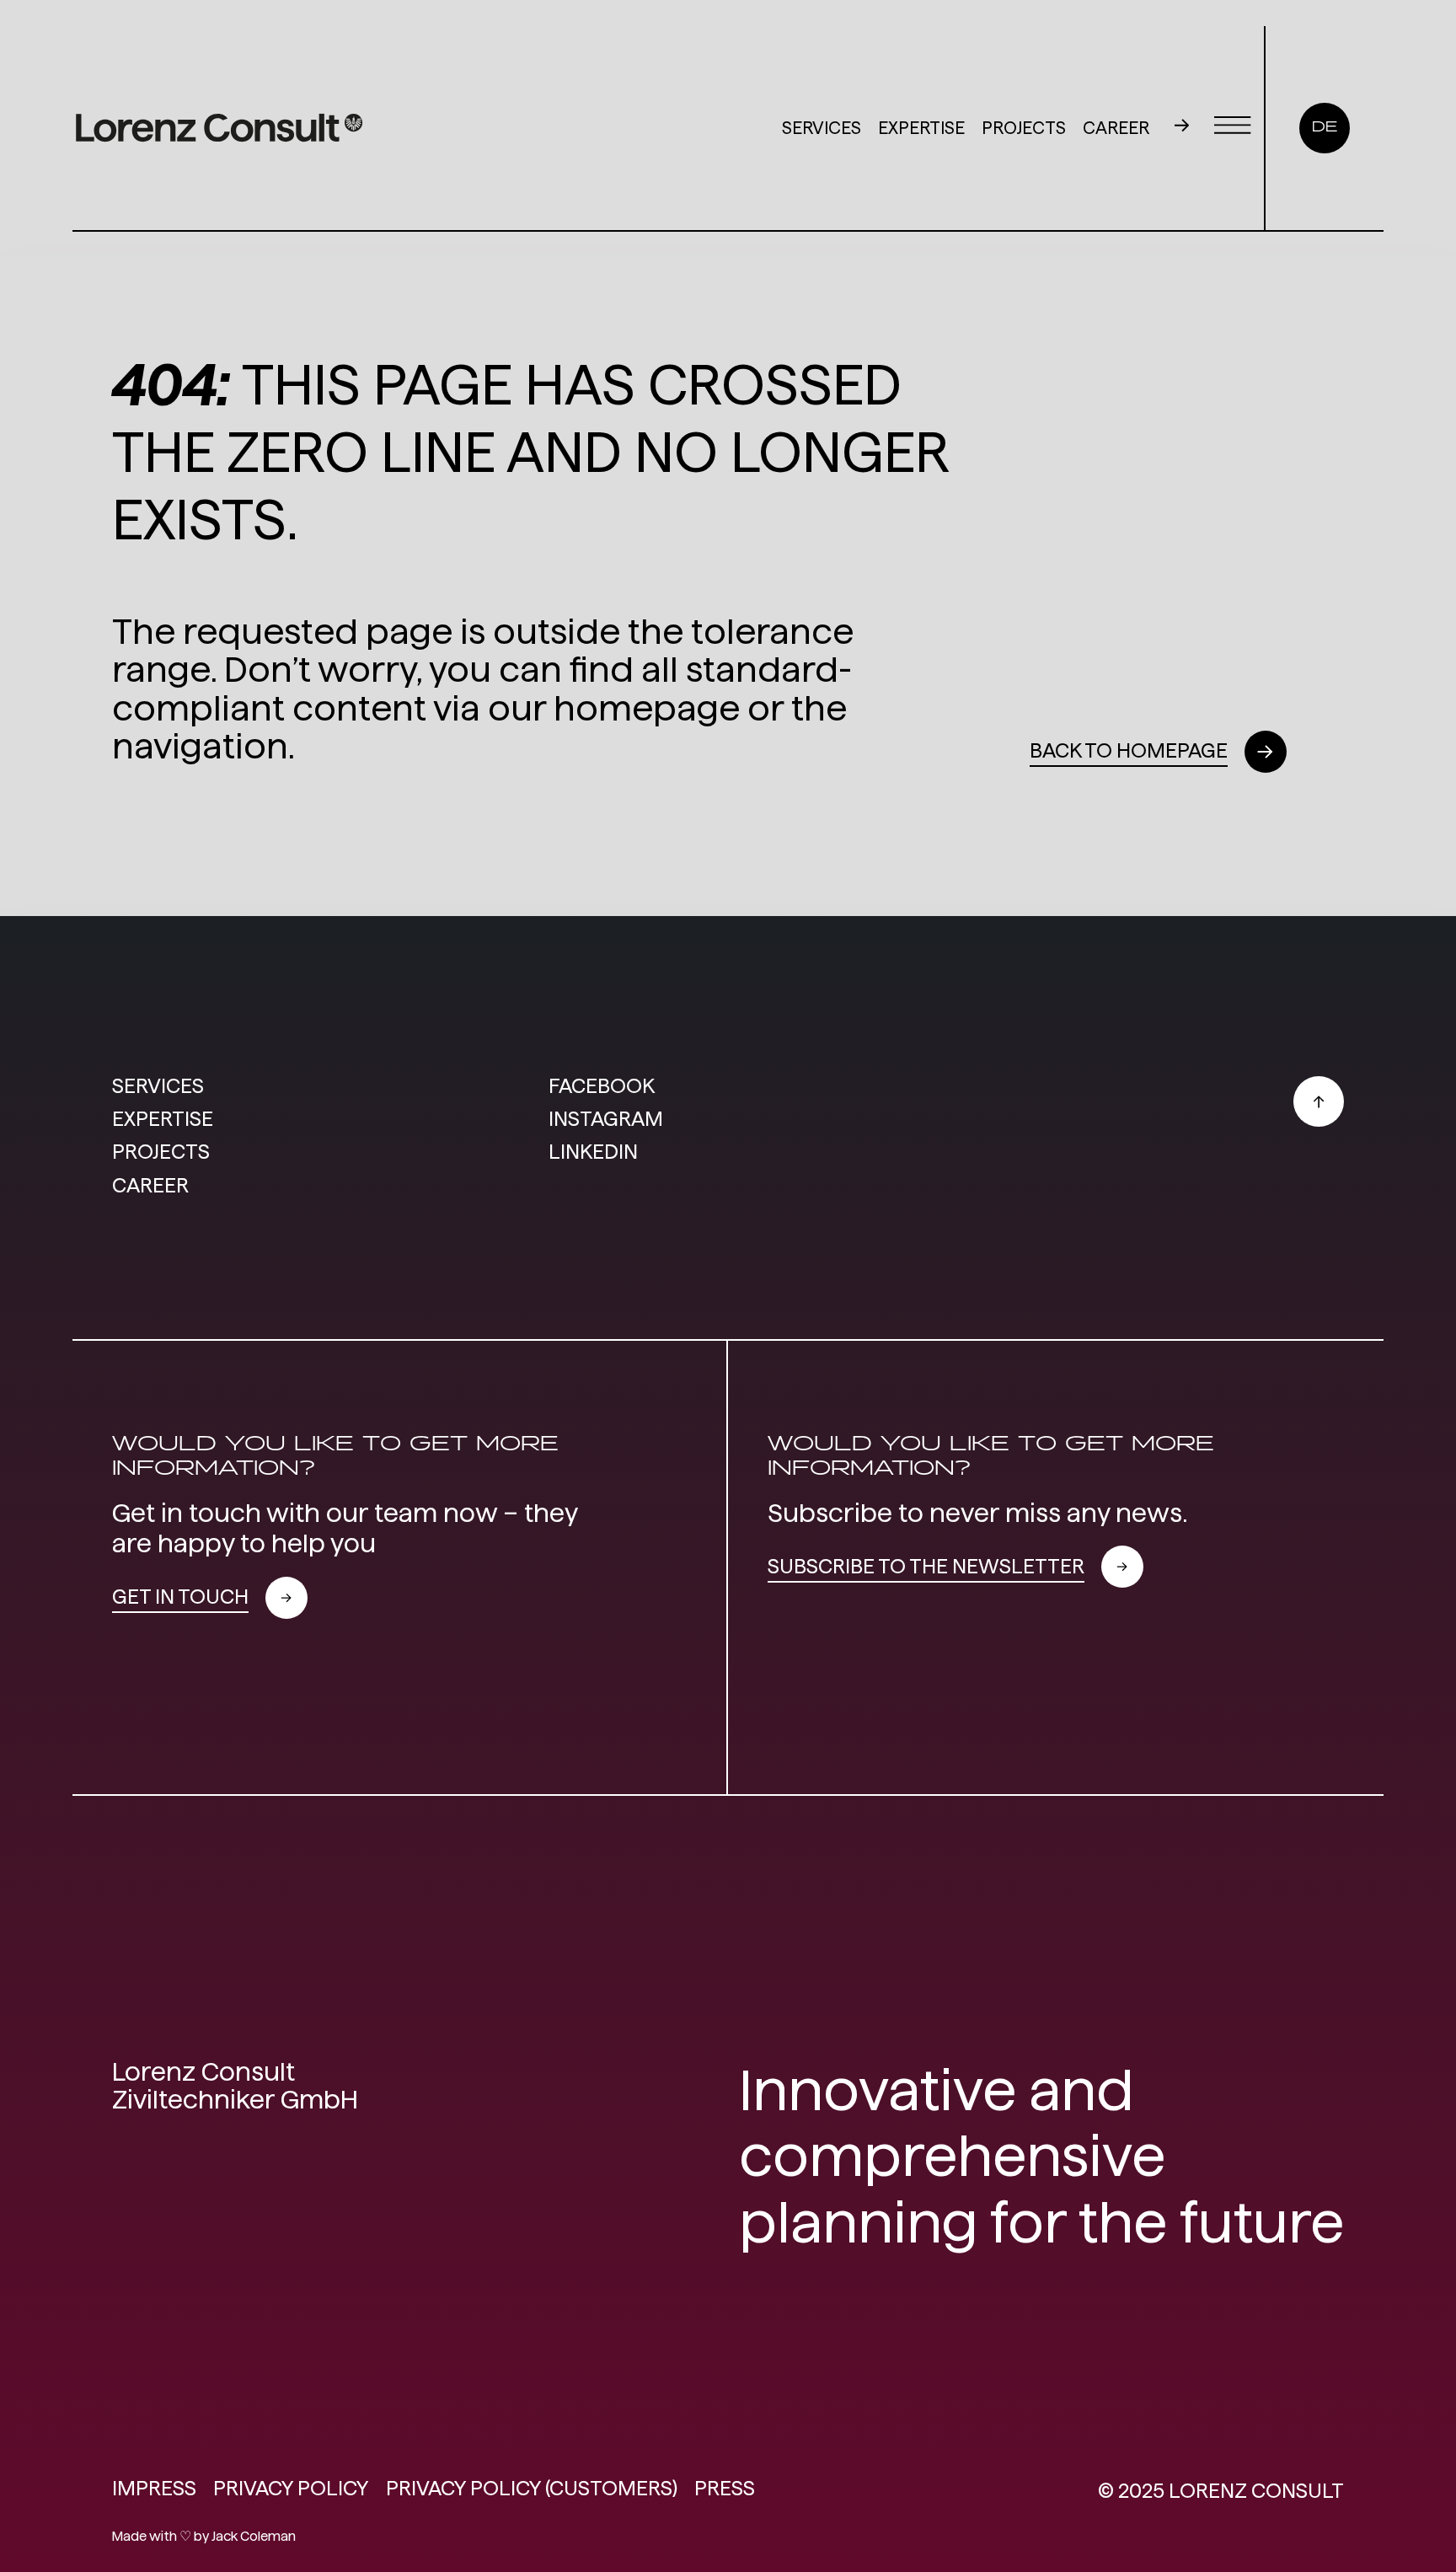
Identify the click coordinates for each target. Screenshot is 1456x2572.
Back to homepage (1129, 750)
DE (1325, 128)
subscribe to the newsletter (926, 1566)
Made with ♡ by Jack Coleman (204, 2536)
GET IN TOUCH (180, 1597)
